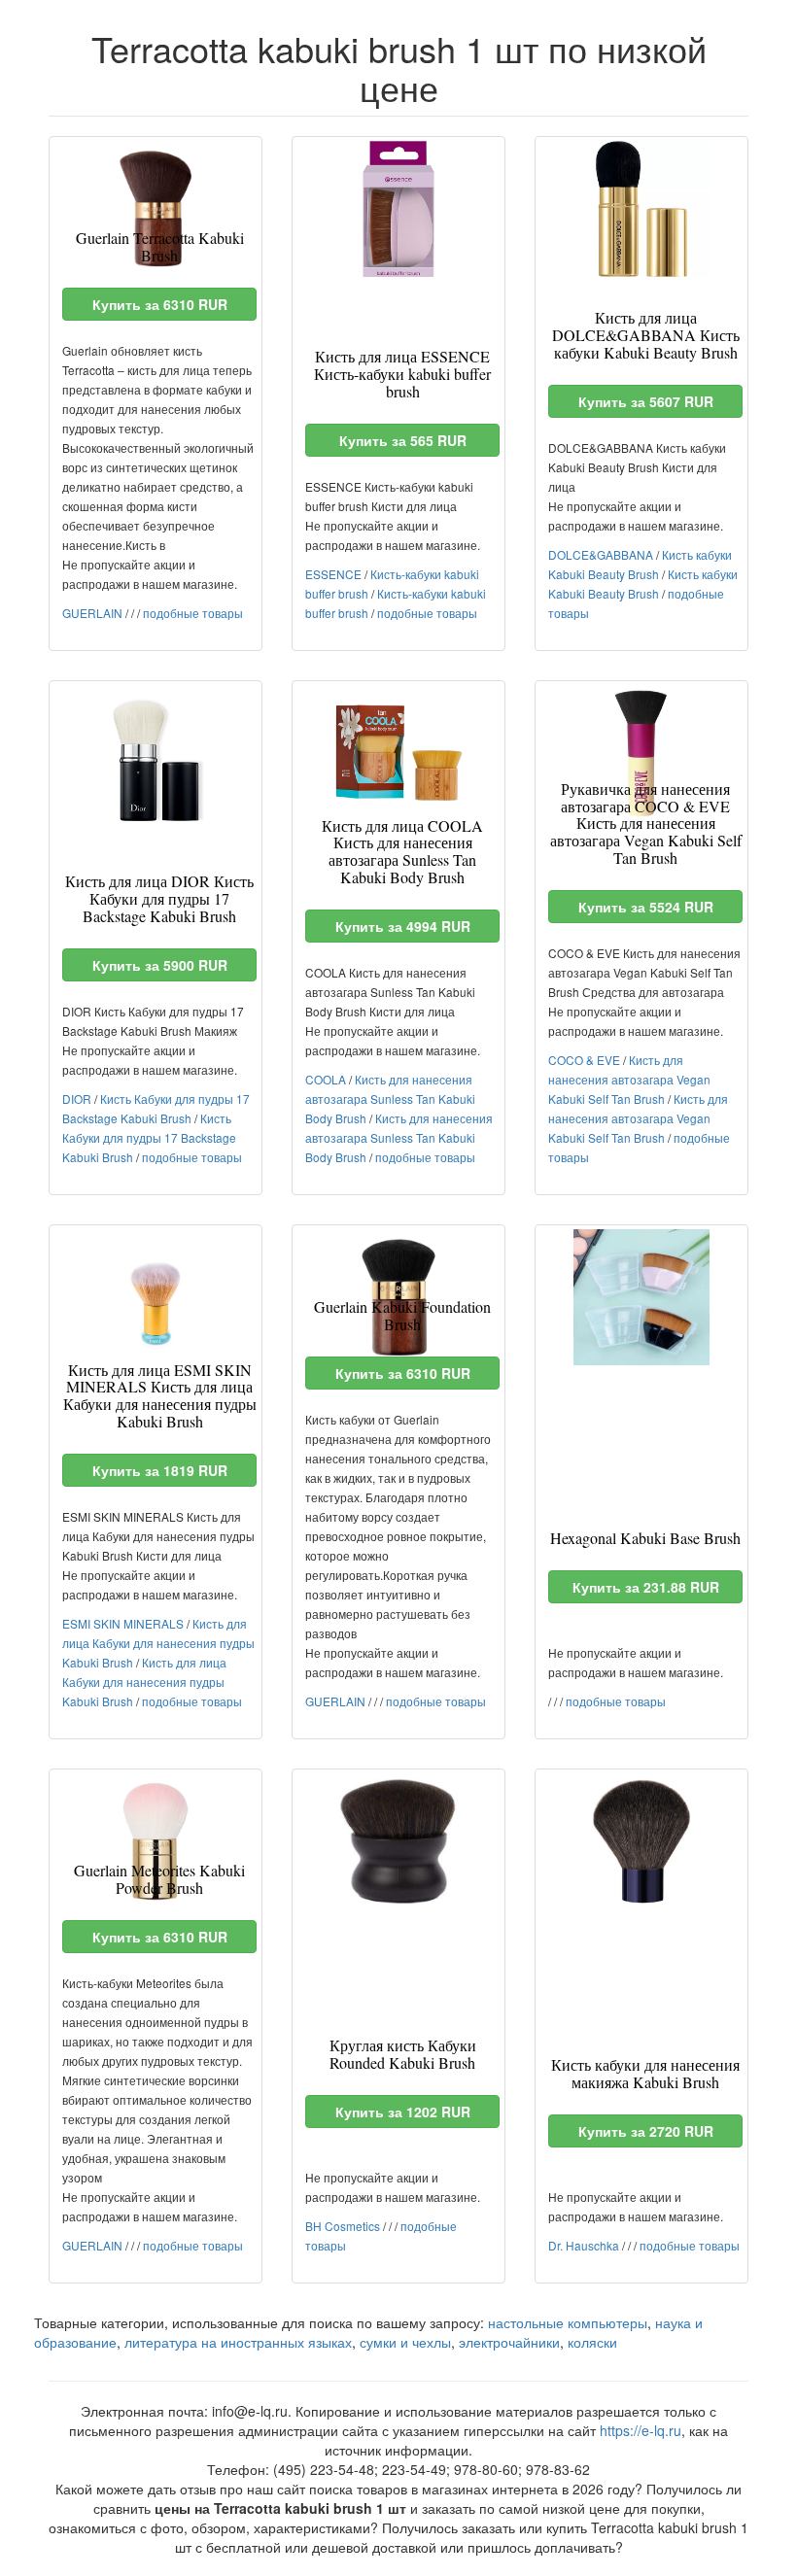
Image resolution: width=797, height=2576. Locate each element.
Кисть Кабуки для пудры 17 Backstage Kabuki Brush (149, 1137)
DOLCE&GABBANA (601, 554)
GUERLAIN (92, 613)
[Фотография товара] (156, 209)
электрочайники (509, 2342)
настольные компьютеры (568, 2322)
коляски (592, 2342)
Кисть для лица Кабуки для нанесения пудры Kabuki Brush (158, 1643)
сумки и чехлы (405, 2342)
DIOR (77, 1099)
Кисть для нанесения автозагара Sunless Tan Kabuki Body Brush (390, 1099)
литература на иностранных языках (238, 2342)
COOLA (326, 1079)
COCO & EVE (584, 1060)
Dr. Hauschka (584, 2245)
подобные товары (193, 613)
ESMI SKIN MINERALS (123, 1623)
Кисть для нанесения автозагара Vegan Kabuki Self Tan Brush (629, 1079)
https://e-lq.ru (641, 2430)
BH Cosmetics (343, 2226)
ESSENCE (333, 574)
